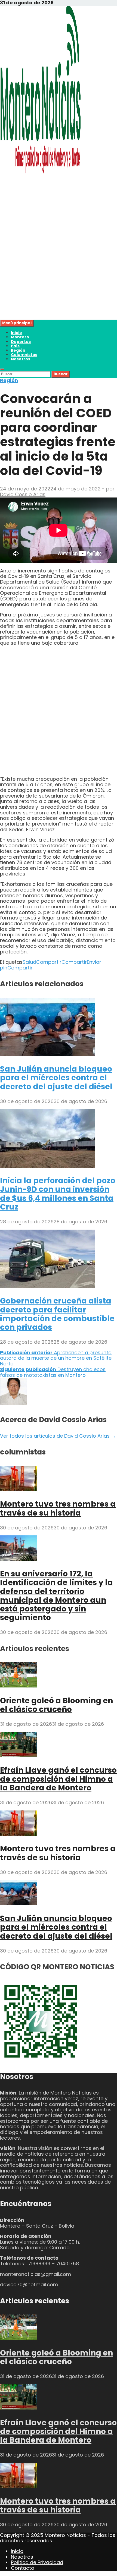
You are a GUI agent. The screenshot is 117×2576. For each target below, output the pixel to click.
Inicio (16, 333)
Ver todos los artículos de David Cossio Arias (58, 1436)
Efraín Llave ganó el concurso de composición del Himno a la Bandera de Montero (58, 1779)
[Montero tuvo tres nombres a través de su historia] (18, 1489)
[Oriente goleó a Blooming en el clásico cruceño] (18, 1686)
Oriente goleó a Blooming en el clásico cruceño (56, 1705)
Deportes (21, 342)
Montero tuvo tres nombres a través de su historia (58, 1508)
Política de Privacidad (37, 2562)
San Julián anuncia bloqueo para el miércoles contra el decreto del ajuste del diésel (56, 1078)
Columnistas (24, 355)
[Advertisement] (59, 261)
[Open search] (2, 369)
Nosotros (21, 359)
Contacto (23, 2568)
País (15, 346)
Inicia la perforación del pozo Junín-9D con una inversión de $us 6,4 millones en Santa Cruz (58, 1194)
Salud (29, 962)
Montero (20, 337)
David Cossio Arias (23, 494)
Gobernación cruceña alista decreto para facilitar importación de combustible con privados (57, 1314)
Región (18, 350)
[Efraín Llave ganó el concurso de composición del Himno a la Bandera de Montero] (18, 1755)
